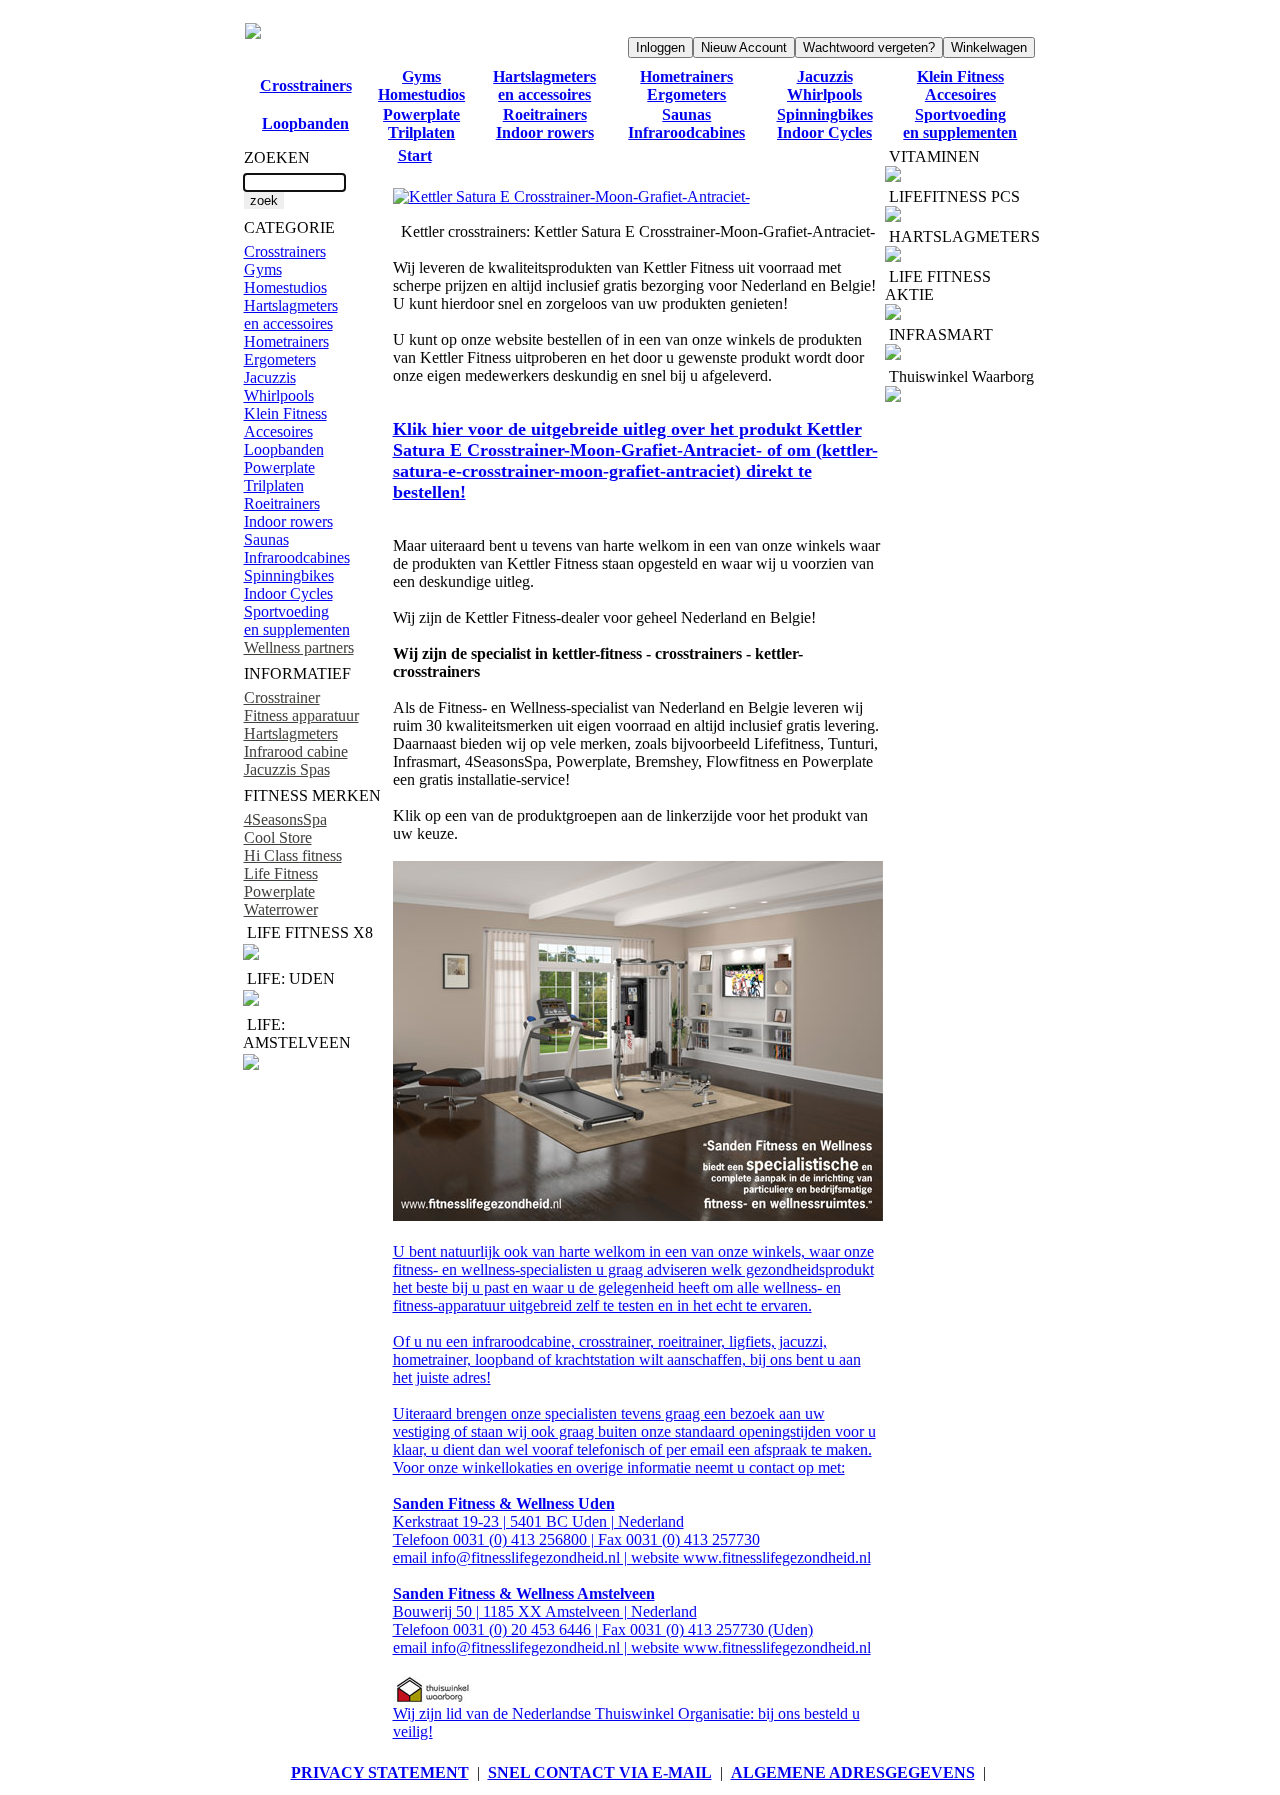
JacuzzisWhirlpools (824, 85)
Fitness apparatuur (301, 715)
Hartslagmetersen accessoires (544, 85)
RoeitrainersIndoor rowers (545, 123)
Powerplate (279, 891)
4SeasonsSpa (285, 819)
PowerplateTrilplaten (421, 123)
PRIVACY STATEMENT (380, 1772)
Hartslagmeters (291, 733)
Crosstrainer (282, 697)
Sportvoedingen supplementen (960, 123)
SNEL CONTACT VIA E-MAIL (600, 1772)
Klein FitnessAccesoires (960, 85)
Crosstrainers (306, 85)
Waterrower (281, 909)
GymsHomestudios (421, 85)
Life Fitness (281, 873)
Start (415, 155)
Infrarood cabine (296, 751)
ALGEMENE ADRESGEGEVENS (853, 1772)
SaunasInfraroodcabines (686, 123)
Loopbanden (305, 123)
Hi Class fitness (293, 855)
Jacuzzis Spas (287, 769)
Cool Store (278, 837)
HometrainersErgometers (686, 85)
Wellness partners (299, 647)
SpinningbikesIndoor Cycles (825, 123)
